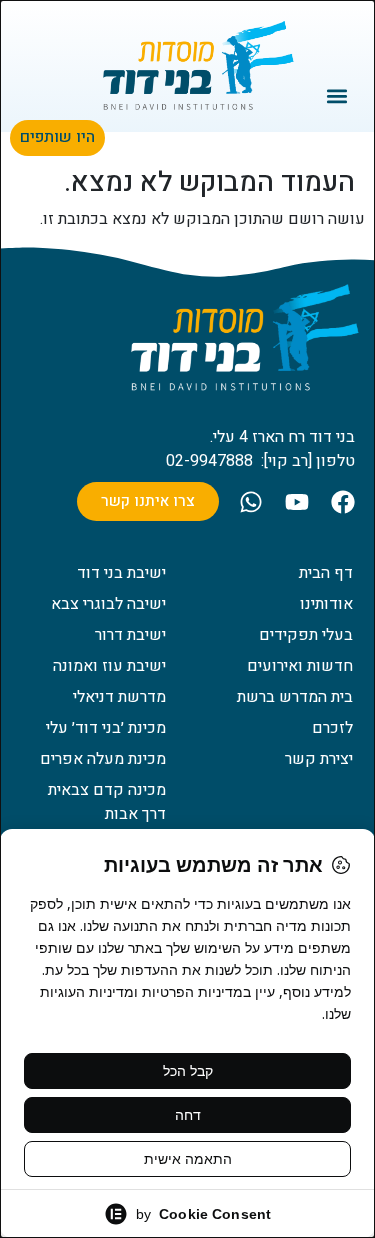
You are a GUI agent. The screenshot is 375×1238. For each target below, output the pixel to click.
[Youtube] (297, 502)
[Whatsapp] (251, 502)
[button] (337, 95)
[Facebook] (343, 502)
